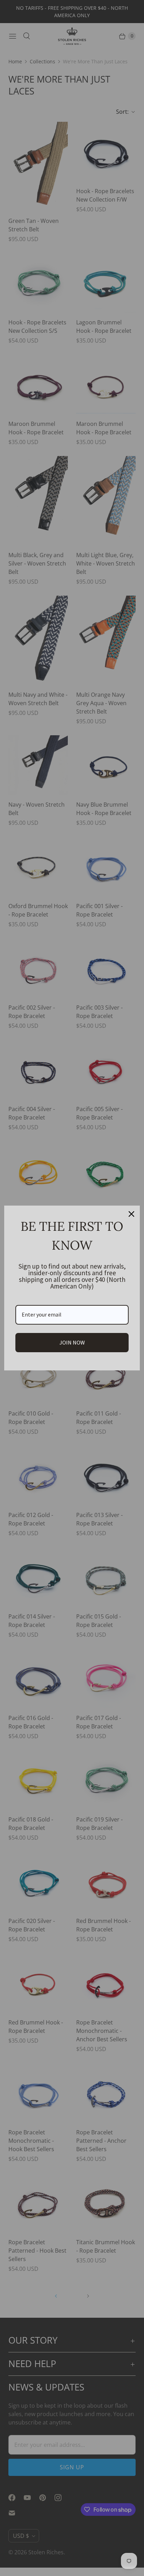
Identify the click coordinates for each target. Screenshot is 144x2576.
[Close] (131, 1214)
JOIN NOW (72, 1342)
